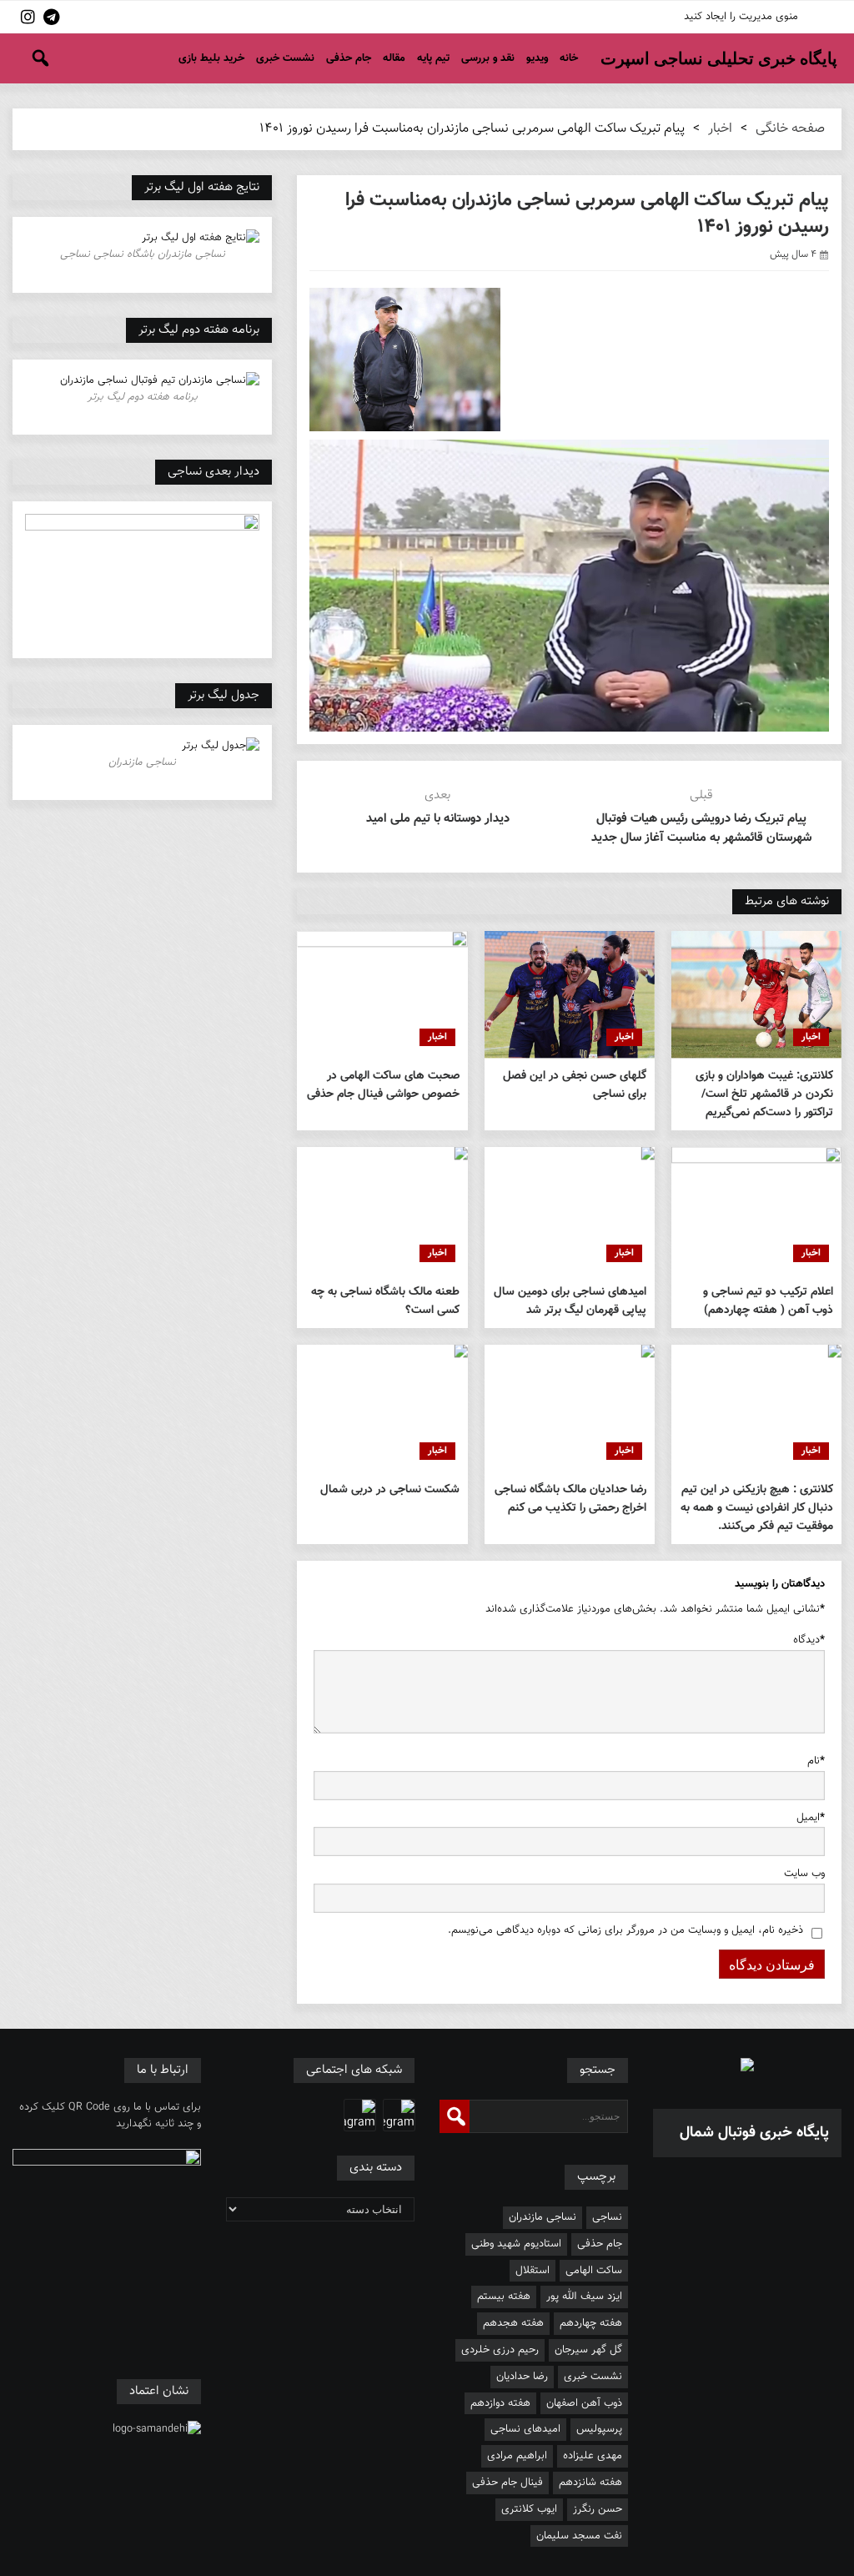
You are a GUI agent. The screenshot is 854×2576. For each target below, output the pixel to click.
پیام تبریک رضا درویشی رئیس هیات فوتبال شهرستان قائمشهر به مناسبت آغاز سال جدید (701, 828)
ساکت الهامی (594, 2271)
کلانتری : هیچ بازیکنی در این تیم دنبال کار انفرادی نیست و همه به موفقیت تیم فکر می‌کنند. (757, 1508)
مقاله (394, 58)
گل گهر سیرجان (588, 2350)
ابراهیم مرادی (517, 2456)
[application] (569, 586)
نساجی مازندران (543, 2217)
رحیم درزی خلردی (500, 2350)
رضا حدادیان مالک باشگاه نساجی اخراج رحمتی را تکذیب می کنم (570, 1499)
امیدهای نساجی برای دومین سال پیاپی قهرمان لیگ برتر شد (570, 1301)
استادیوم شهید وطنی (516, 2244)
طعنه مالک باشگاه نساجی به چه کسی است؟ (385, 1301)
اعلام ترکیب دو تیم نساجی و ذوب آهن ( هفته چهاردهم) (768, 1301)
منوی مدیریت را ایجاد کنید (741, 17)
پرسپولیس (599, 2429)
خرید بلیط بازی (211, 58)
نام (816, 1761)
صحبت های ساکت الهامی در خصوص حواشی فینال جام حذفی (383, 1085)
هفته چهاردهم (591, 2323)
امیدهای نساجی (525, 2429)
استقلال (532, 2271)
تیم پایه (433, 58)
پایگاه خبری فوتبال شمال (754, 2133)
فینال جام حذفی (507, 2483)
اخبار (720, 129)
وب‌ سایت (804, 1874)
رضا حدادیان (522, 2377)
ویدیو (537, 58)
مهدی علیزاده (593, 2456)
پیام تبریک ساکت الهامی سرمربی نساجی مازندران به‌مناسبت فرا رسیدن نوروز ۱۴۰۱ (587, 214)
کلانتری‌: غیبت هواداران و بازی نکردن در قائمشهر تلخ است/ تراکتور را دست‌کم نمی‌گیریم (764, 1094)
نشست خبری (285, 58)
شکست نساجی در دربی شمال (389, 1490)
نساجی (607, 2217)
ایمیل (811, 1818)
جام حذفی (349, 58)
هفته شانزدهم (590, 2483)
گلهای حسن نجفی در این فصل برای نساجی (575, 1085)
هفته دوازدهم (500, 2403)
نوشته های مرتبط (787, 901)
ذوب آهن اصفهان (584, 2403)
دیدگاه (809, 1640)
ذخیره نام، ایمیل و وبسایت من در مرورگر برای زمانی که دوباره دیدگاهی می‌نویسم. (625, 1930)
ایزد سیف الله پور (584, 2297)
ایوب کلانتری (529, 2509)
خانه (569, 58)
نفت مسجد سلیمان (579, 2536)
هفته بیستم (504, 2297)
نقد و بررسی (488, 58)
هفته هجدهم (513, 2323)
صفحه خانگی (790, 129)
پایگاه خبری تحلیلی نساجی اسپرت (719, 58)
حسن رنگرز (598, 2509)
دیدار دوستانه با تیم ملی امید (438, 819)
